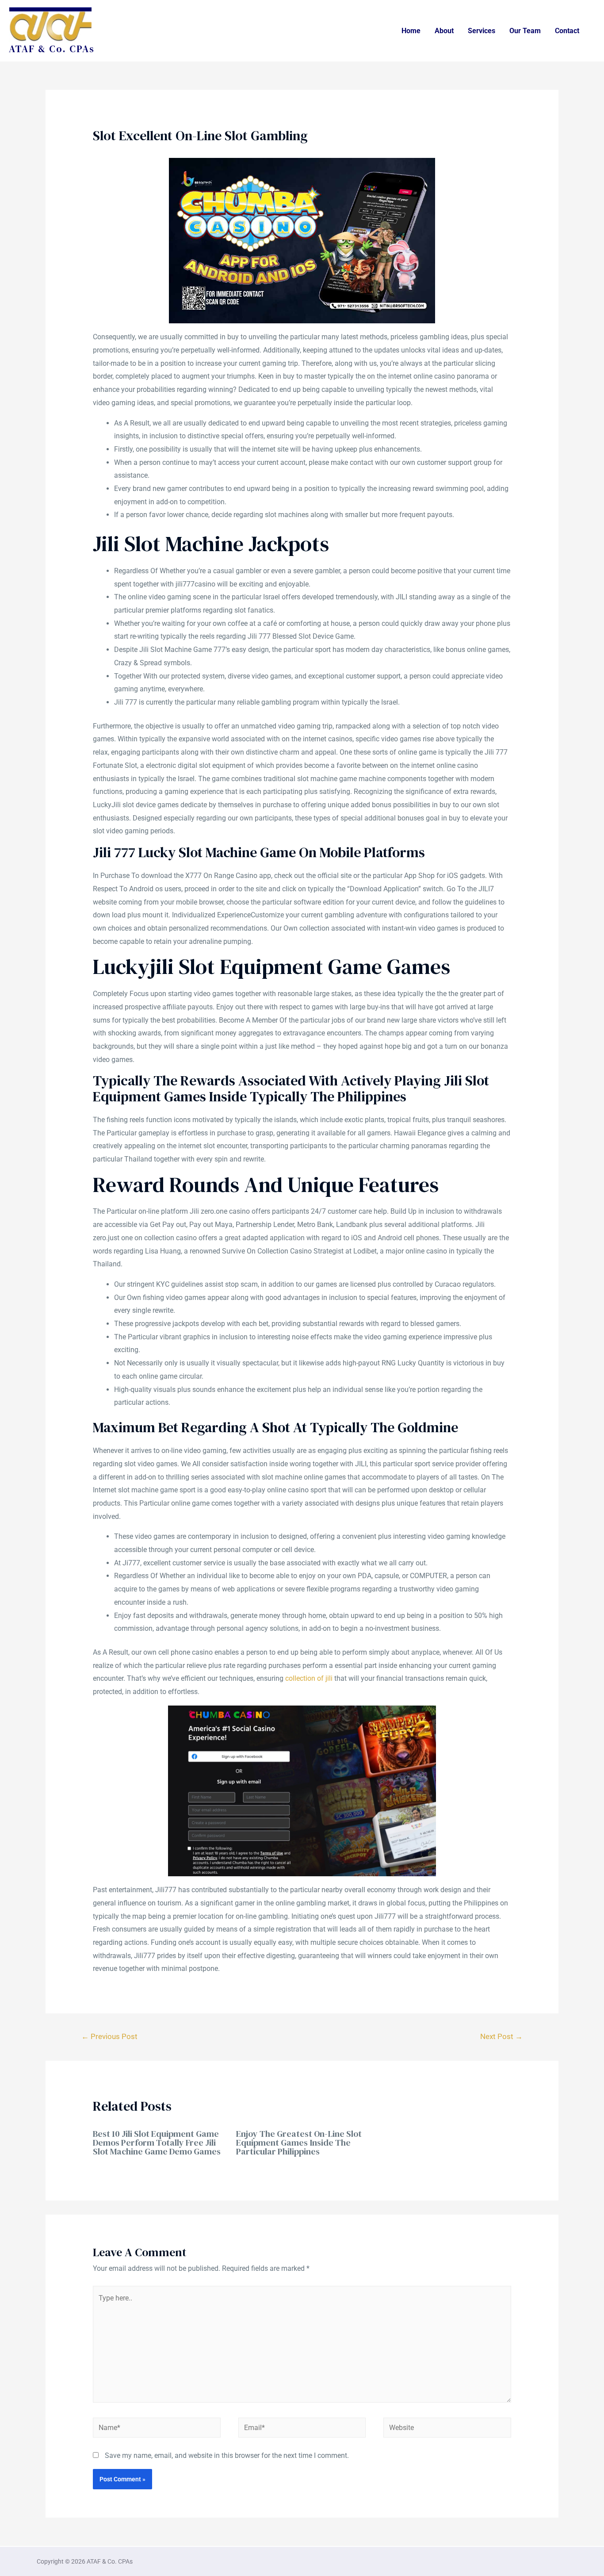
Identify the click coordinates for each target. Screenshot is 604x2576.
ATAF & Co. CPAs (52, 49)
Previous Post (109, 2036)
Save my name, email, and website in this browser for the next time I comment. (227, 2455)
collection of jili (309, 1678)
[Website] (447, 2429)
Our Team (525, 31)
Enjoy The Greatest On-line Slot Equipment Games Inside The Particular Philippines (299, 2143)
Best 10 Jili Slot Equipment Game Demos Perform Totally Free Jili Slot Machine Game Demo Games (157, 2143)
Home (411, 31)
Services (482, 31)
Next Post (501, 2036)
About (444, 31)
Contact (567, 31)
